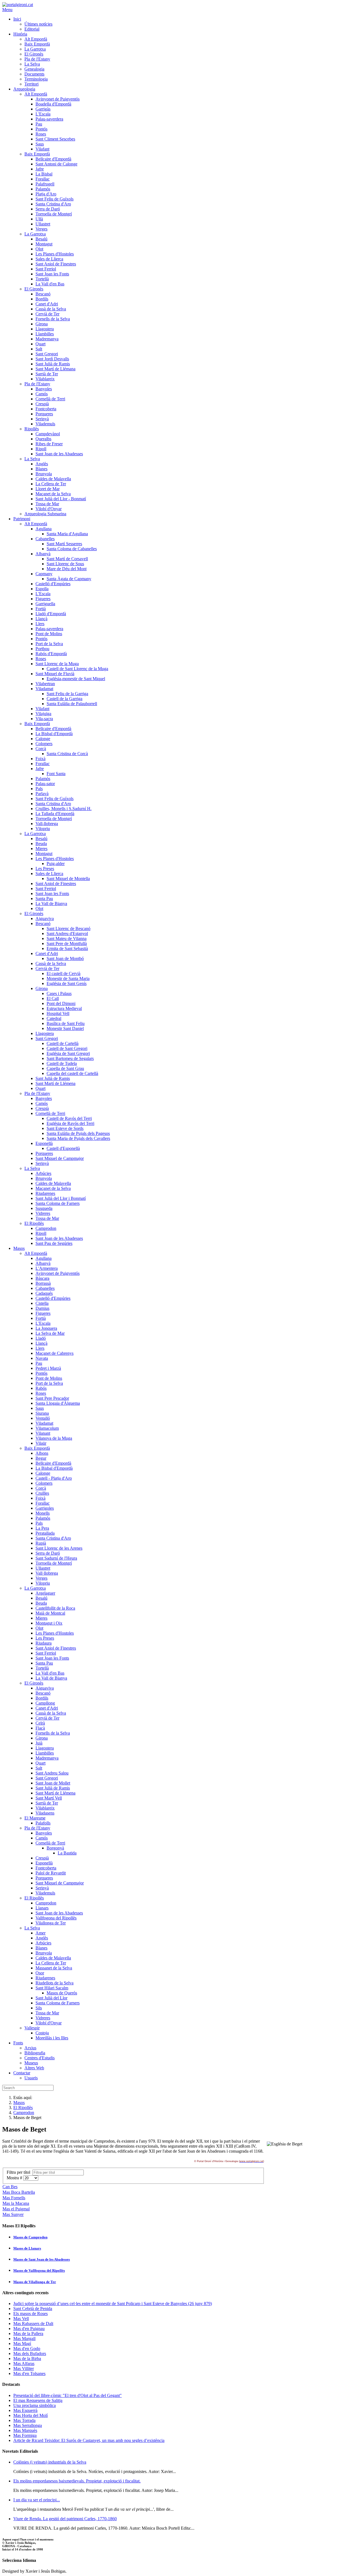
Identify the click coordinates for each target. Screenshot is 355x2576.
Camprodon (24, 2113)
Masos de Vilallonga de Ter (35, 2282)
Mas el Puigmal (16, 2209)
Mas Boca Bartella (19, 2192)
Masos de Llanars (27, 2248)
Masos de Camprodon (30, 2237)
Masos (19, 2103)
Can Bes (10, 2187)
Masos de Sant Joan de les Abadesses (42, 2259)
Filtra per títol (20, 2172)
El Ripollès (23, 2108)
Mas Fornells (14, 2198)
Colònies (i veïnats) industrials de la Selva (50, 2462)
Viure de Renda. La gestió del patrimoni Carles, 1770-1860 (65, 2519)
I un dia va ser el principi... (37, 2500)
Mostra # (15, 2178)
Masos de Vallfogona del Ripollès (39, 2270)
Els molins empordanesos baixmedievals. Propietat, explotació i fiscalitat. (77, 2481)
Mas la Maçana (16, 2203)
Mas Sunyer (13, 2214)
